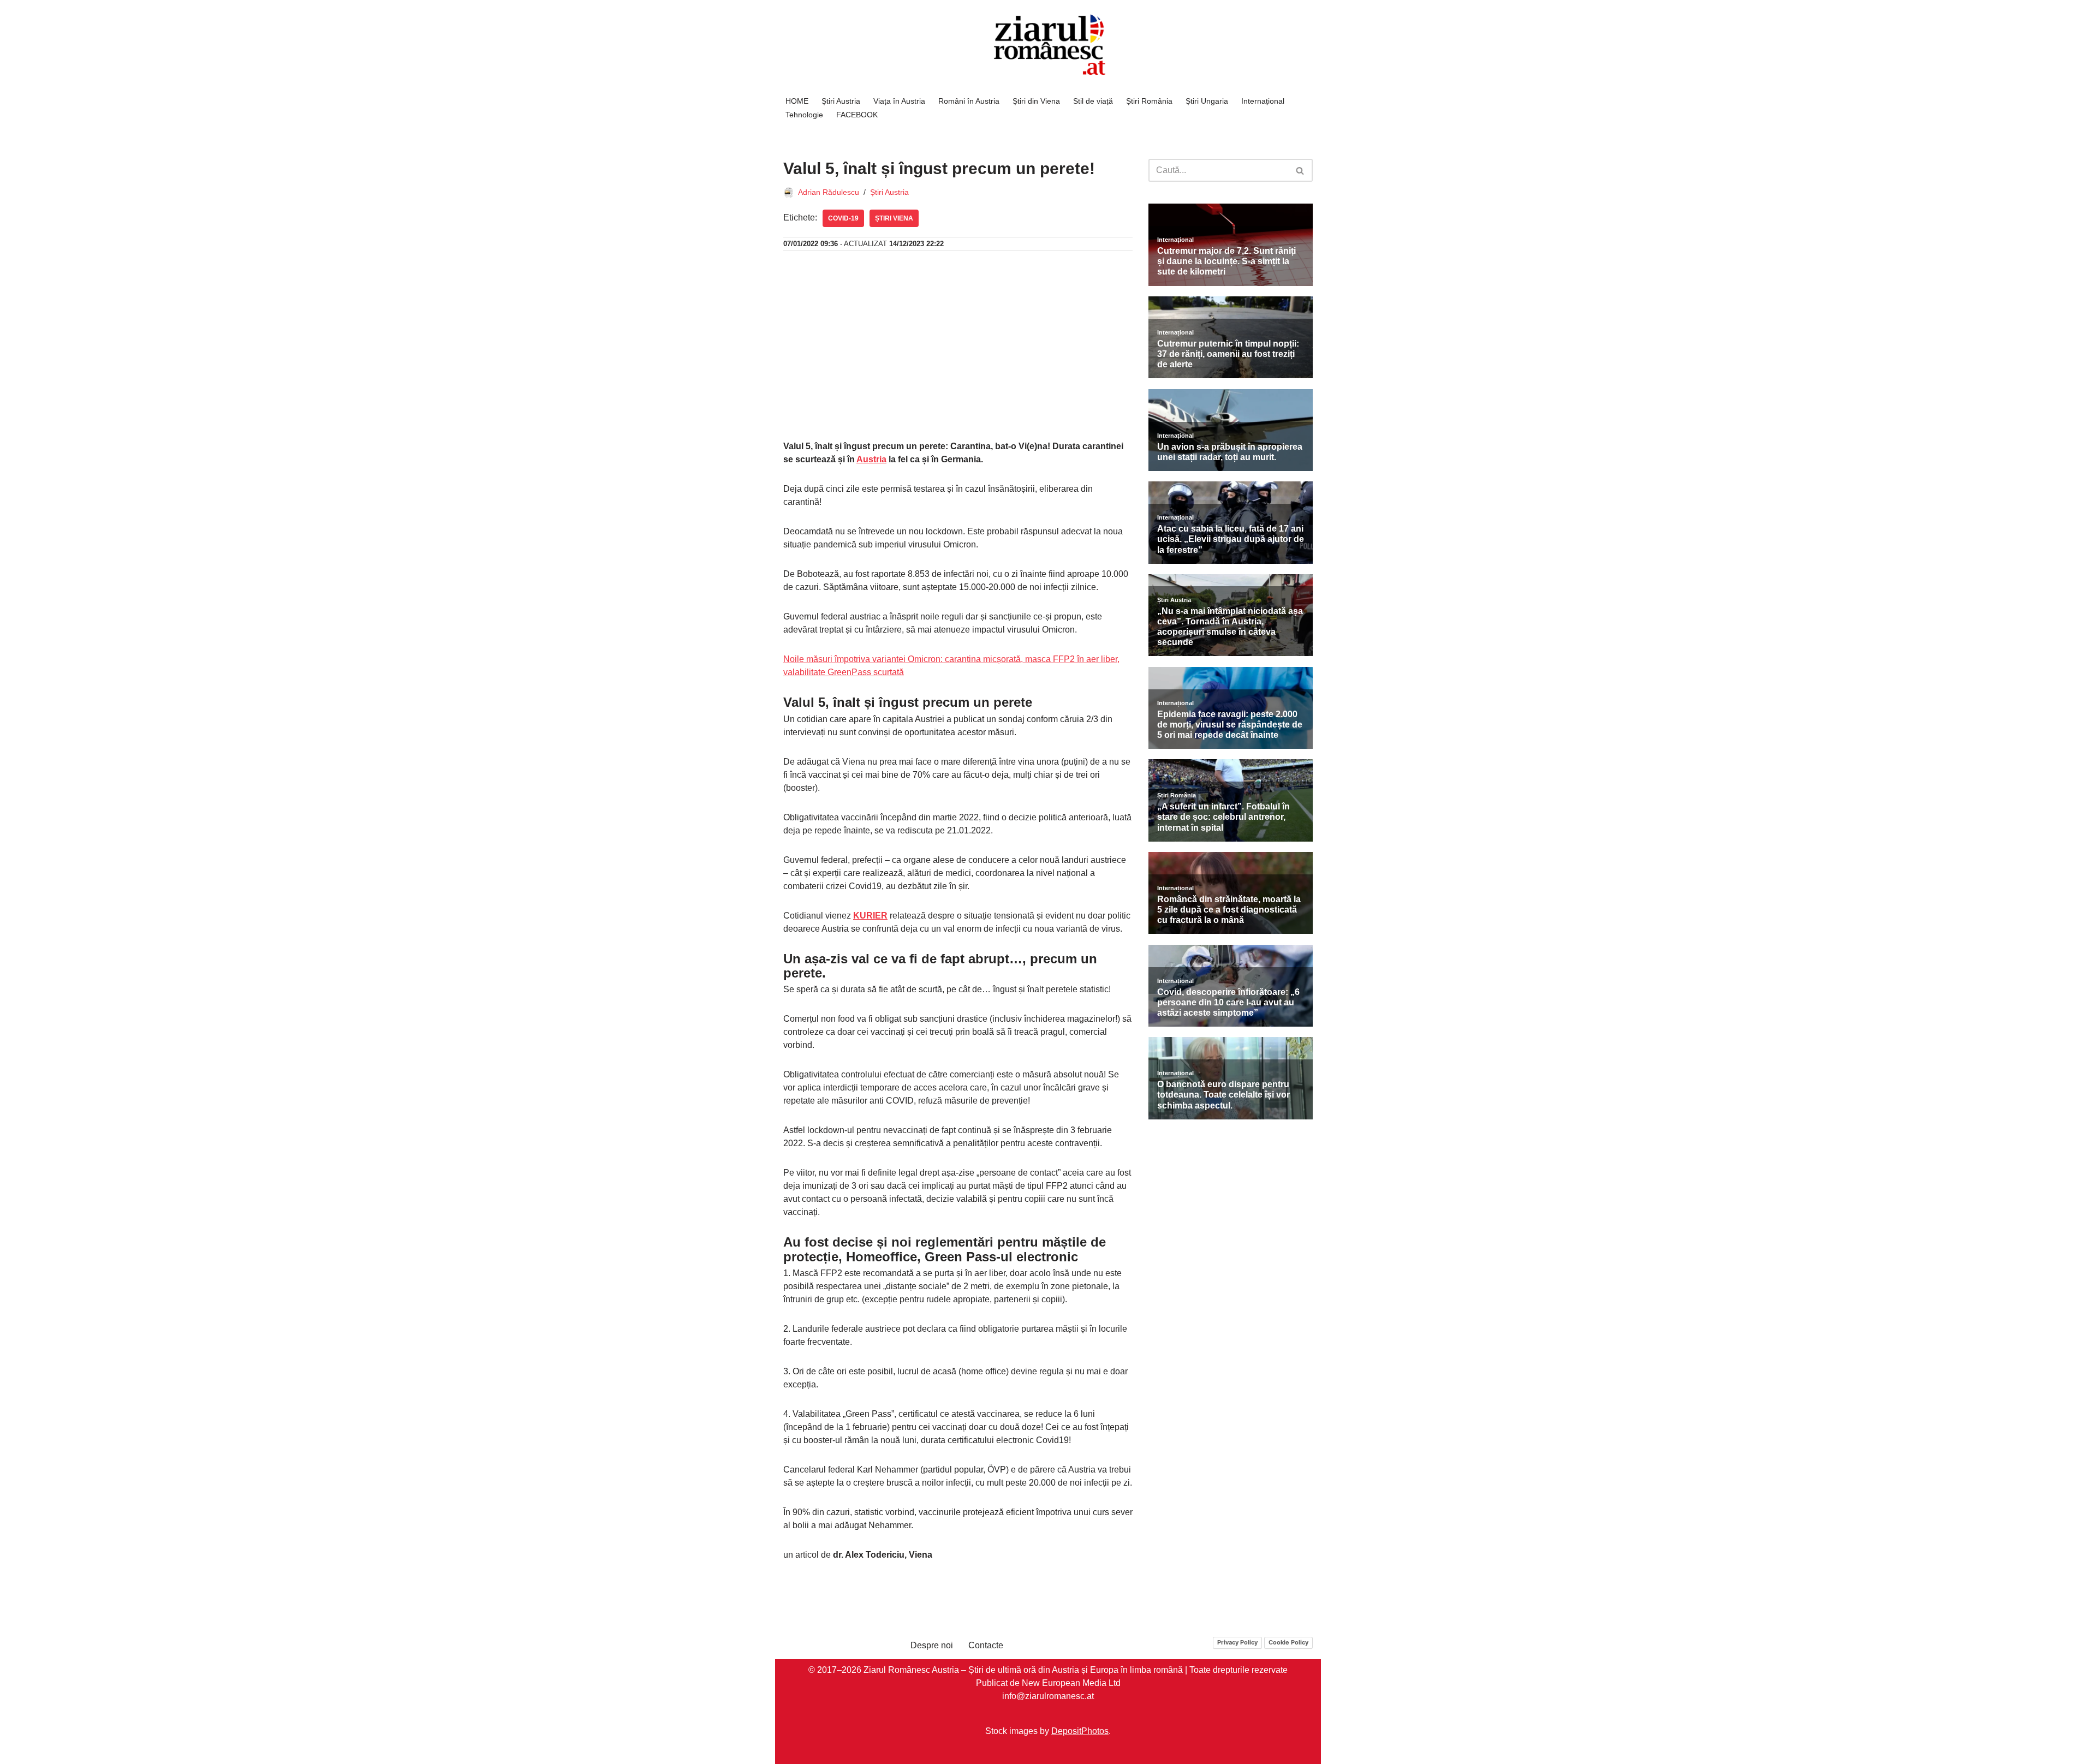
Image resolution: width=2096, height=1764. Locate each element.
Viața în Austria (899, 101)
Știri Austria (841, 101)
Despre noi (932, 1645)
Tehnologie (804, 115)
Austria (871, 459)
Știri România (1149, 101)
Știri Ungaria (1207, 101)
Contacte (986, 1645)
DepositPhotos (1080, 1731)
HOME (797, 101)
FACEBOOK (857, 115)
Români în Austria (969, 101)
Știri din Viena (1036, 101)
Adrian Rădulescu (829, 192)
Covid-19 (843, 218)
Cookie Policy (1288, 1642)
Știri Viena (894, 218)
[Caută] (1300, 170)
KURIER (870, 916)
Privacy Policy (1237, 1642)
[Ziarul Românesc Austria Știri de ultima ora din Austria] (1048, 45)
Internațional (1263, 101)
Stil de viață (1093, 101)
